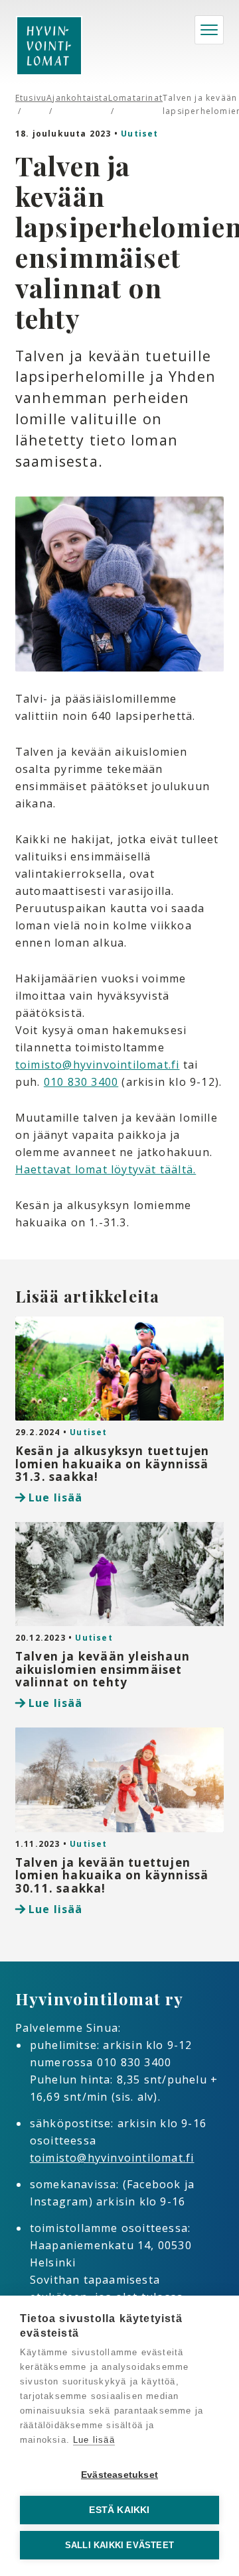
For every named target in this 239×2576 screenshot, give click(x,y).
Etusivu (31, 98)
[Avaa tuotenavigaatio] (209, 30)
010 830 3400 (81, 1082)
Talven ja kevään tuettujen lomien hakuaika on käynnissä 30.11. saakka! (112, 1875)
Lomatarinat (135, 98)
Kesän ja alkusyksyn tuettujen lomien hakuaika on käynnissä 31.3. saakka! (113, 1464)
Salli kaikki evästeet (119, 2545)
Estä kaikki (119, 2510)
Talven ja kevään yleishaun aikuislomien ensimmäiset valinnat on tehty (103, 1669)
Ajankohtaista (77, 98)
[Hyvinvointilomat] (49, 46)
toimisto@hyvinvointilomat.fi (98, 1065)
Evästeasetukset (119, 2475)
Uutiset (139, 134)
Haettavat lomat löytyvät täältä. (106, 1169)
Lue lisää (56, 1497)
